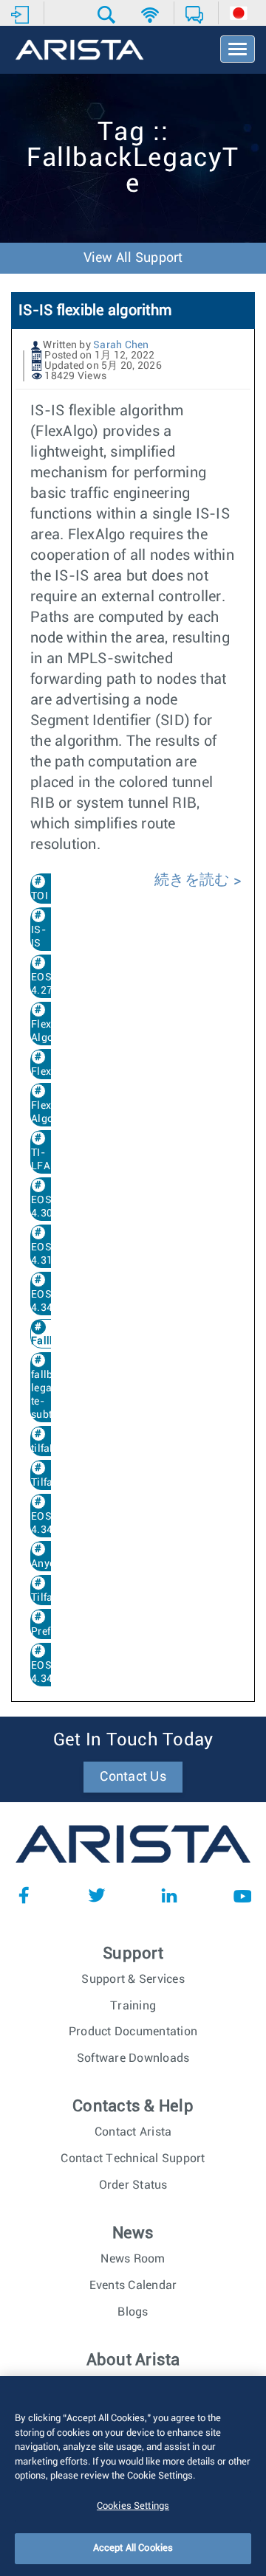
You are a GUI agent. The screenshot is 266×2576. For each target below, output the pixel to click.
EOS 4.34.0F (50, 1301)
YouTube (242, 1895)
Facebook (24, 1895)
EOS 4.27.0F (50, 984)
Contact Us (133, 1777)
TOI (40, 896)
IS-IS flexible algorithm (95, 311)
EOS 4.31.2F (50, 1254)
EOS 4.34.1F (50, 1523)
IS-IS (38, 937)
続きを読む (194, 880)
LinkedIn (169, 1895)
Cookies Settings (133, 2506)
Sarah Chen (121, 345)
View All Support (133, 258)
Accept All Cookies (133, 2548)
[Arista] (79, 51)
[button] (108, 15)
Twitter (97, 1895)
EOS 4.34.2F (50, 1672)
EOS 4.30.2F (50, 1207)
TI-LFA (41, 1160)
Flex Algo (42, 1112)
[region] (133, 2476)
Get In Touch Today (133, 1740)
